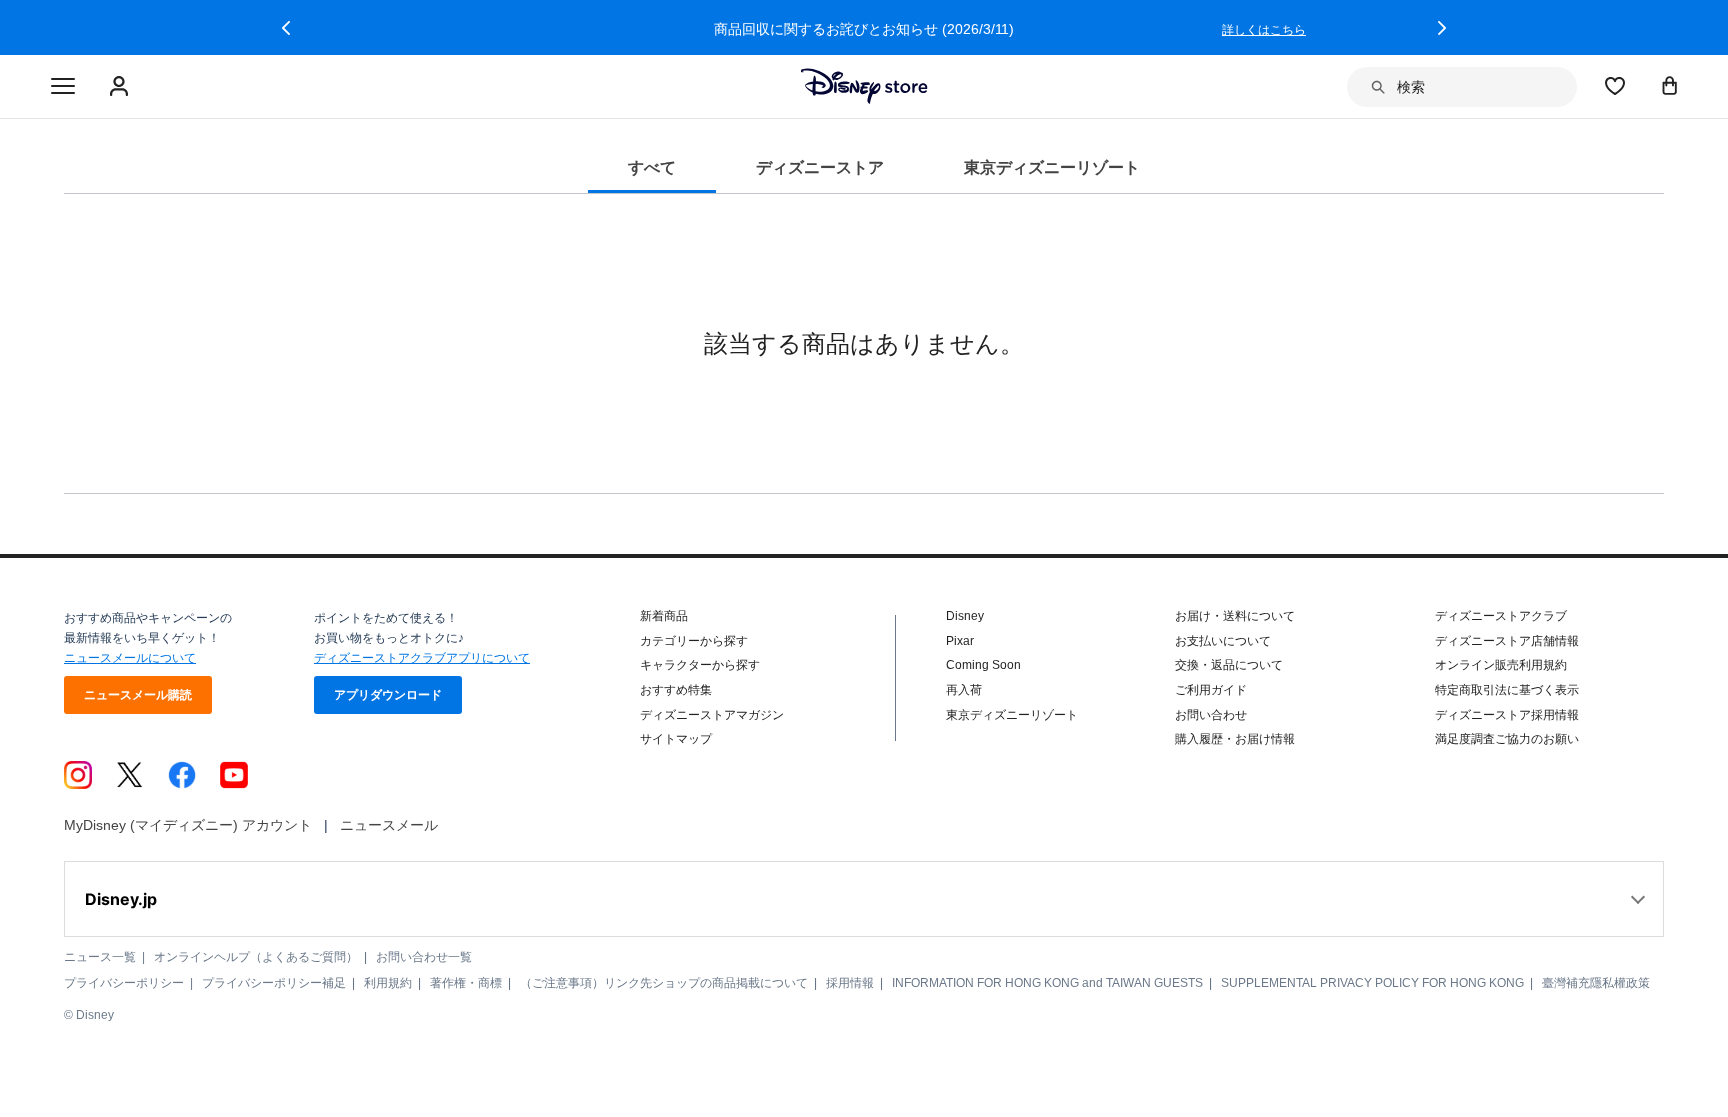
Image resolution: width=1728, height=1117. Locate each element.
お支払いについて (1223, 641)
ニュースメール (389, 825)
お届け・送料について (1235, 616)
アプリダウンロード (388, 695)
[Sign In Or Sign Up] (121, 87)
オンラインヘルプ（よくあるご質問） (256, 957)
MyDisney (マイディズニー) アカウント (188, 825)
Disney (965, 616)
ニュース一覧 (100, 957)
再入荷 (964, 690)
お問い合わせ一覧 (424, 957)
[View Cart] (1670, 85)
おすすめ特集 (676, 690)
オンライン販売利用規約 (1501, 665)
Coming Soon (983, 665)
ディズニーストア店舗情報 (1507, 641)
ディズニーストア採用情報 (1507, 715)
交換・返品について (1229, 665)
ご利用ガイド (1211, 690)
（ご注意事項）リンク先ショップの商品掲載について (664, 983)
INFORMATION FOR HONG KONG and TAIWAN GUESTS (1047, 983)
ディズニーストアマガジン (712, 715)
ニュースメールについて (130, 658)
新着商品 (664, 616)
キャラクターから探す (700, 665)
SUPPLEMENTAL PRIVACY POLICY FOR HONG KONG (1372, 983)
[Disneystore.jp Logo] (864, 86)
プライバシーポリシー (124, 983)
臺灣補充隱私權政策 (1596, 983)
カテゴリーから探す (694, 641)
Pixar (960, 641)
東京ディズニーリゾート (1012, 715)
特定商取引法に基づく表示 (1507, 690)
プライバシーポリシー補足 (274, 983)
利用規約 (388, 983)
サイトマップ (676, 739)
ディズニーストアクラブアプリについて (422, 658)
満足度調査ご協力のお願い (1507, 739)
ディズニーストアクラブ (1501, 616)
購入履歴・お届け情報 (1235, 739)
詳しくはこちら (1264, 30)
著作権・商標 (466, 983)
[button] (286, 28)
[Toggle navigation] (63, 87)
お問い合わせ (1211, 715)
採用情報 (850, 983)
